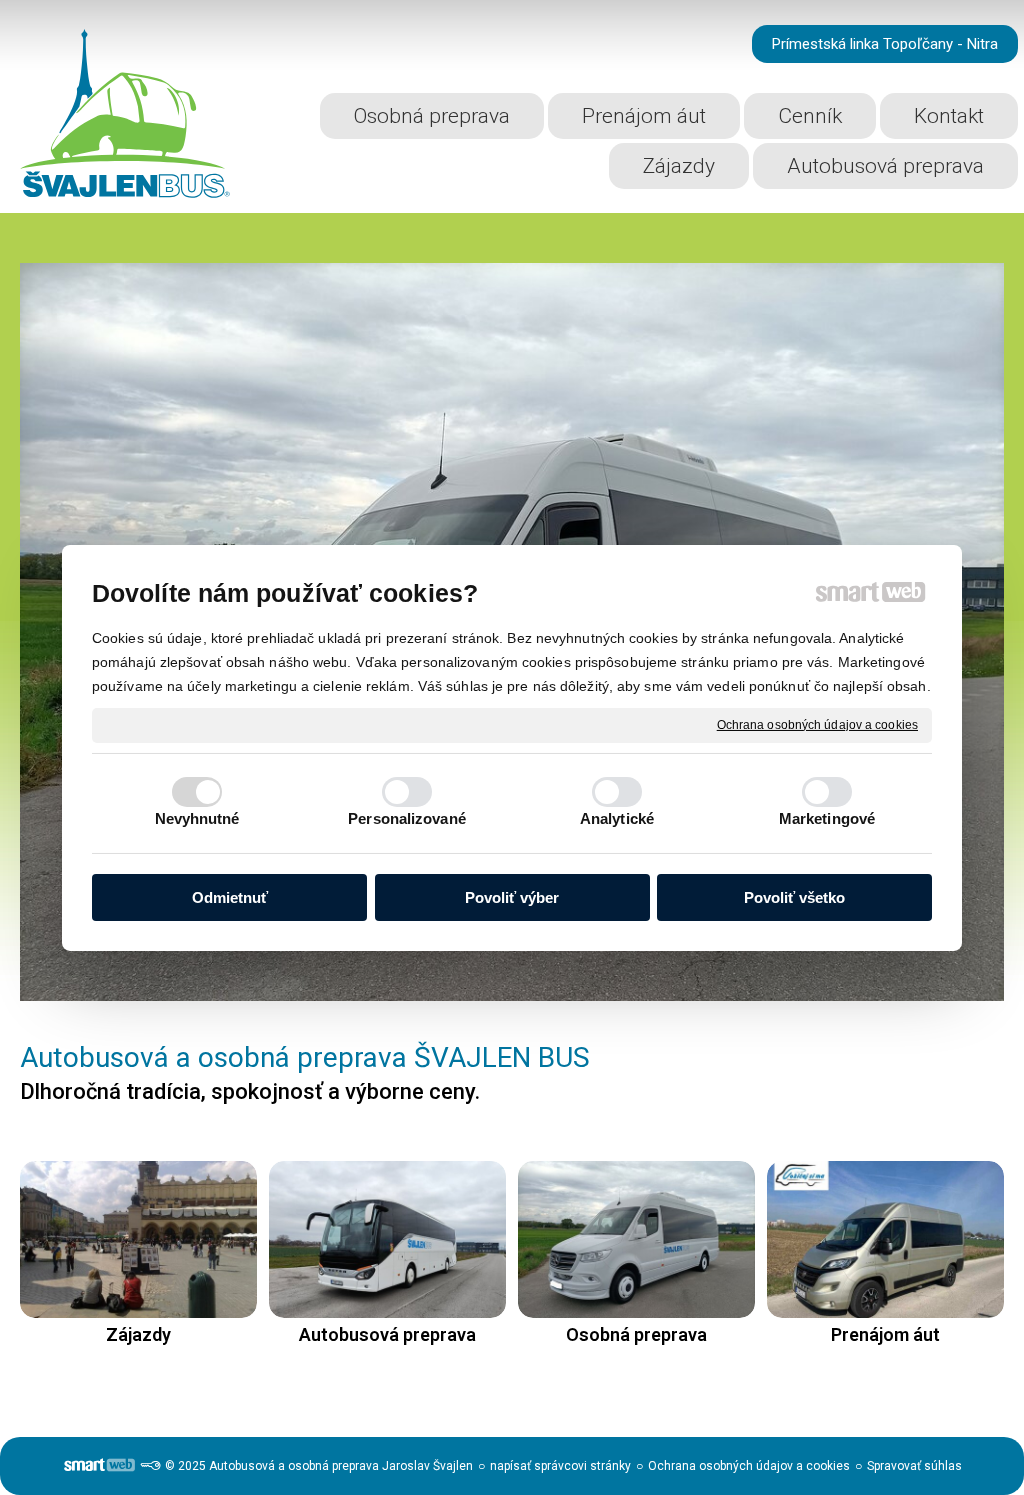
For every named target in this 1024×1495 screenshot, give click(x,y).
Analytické (617, 818)
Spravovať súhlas (914, 1466)
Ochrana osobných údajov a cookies (817, 724)
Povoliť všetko (794, 897)
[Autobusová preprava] (387, 1239)
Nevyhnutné (197, 818)
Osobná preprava (636, 1334)
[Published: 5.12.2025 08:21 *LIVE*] (150, 1466)
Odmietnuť (230, 897)
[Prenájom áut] (885, 1239)
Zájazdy (138, 1334)
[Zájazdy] (138, 1239)
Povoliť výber (512, 897)
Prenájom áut (885, 1334)
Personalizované (407, 818)
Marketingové (827, 818)
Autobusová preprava (387, 1334)
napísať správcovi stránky (560, 1466)
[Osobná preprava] (636, 1239)
